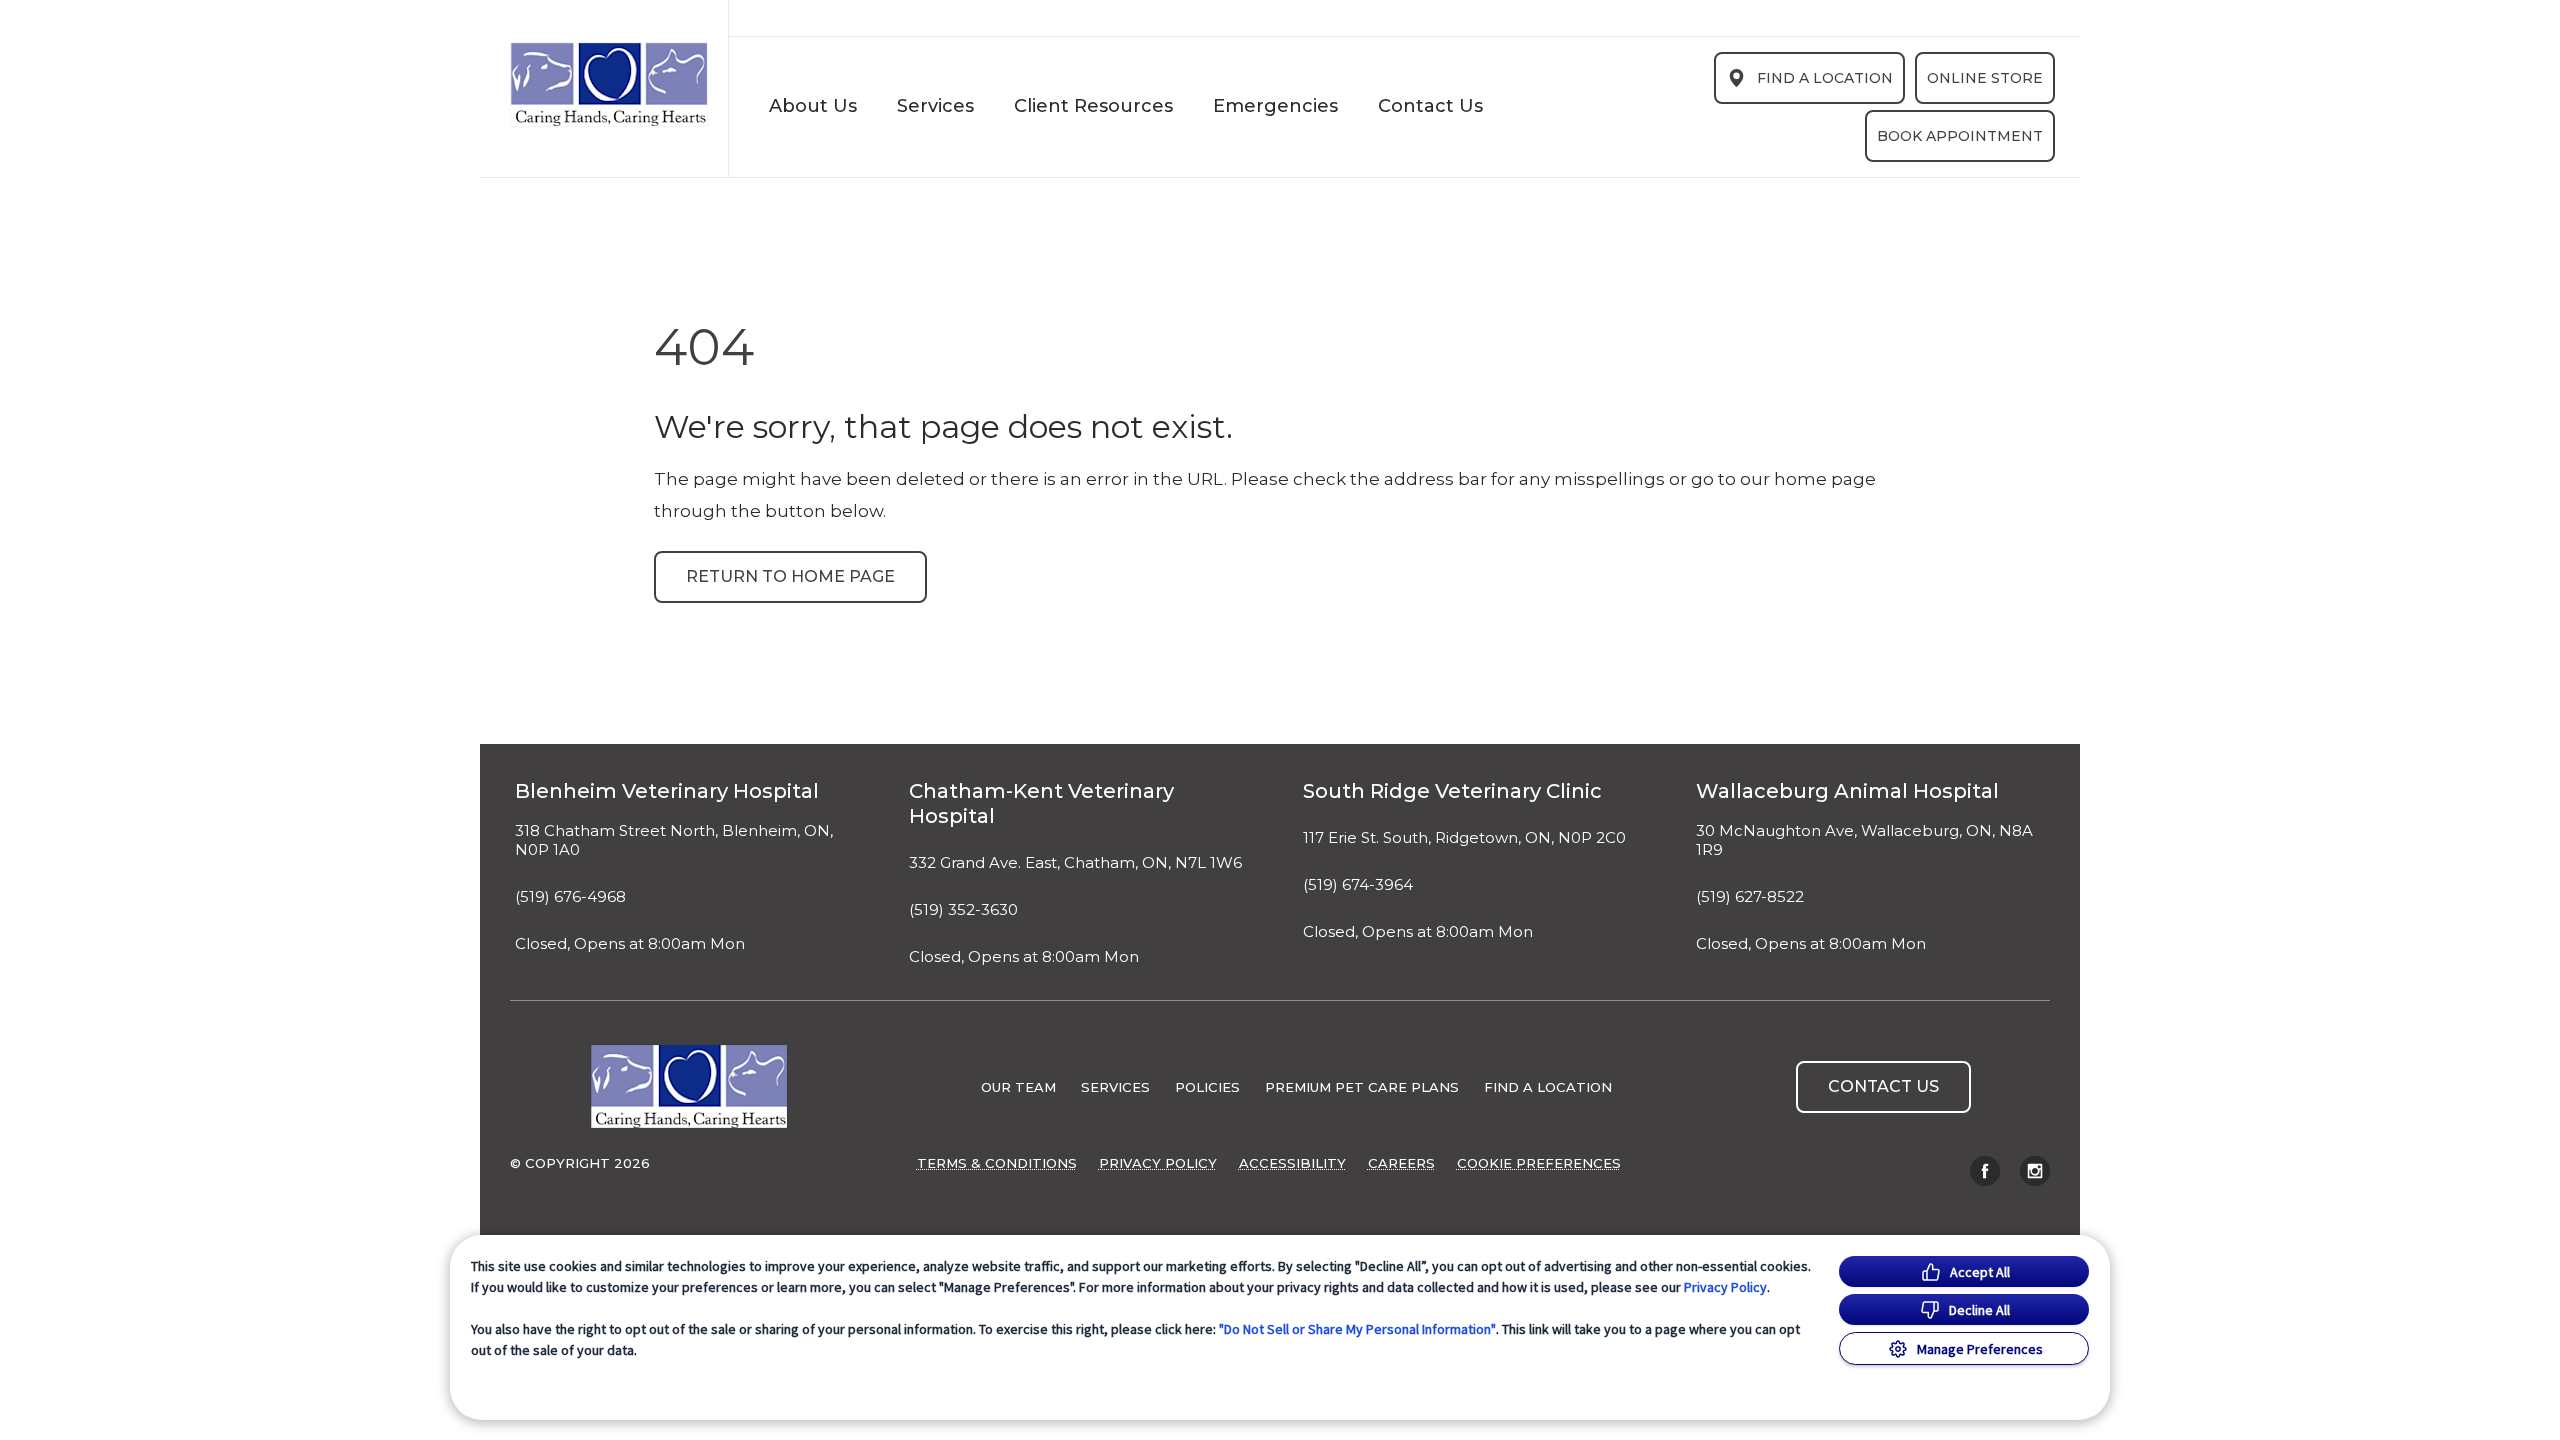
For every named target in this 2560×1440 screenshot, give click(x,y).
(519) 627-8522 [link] (1750, 897)
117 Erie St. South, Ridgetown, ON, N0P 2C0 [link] (1464, 838)
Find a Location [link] (1825, 78)
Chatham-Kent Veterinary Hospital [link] (1041, 803)
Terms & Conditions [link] (997, 1163)
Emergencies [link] (1275, 106)
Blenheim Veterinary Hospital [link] (667, 791)
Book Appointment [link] (1960, 136)
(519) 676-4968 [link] (570, 897)
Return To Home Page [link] (790, 576)
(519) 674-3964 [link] (1358, 885)
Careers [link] (1401, 1163)
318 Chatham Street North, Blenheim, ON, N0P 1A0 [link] (674, 840)
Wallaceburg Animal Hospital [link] (1847, 791)
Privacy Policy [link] (1158, 1163)
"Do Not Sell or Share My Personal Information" (1357, 1329)
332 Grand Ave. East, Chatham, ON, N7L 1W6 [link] (1075, 863)
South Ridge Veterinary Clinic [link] (1452, 791)
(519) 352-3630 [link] (963, 910)
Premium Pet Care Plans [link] (1362, 1087)
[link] (609, 84)
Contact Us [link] (1430, 106)
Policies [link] (1207, 1087)
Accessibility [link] (1292, 1163)
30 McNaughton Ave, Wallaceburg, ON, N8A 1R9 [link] (1864, 840)
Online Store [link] (1985, 78)
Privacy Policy (1725, 1287)
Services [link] (935, 106)
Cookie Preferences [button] (1539, 1163)
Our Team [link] (1018, 1087)
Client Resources (1093, 106)
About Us (813, 106)
